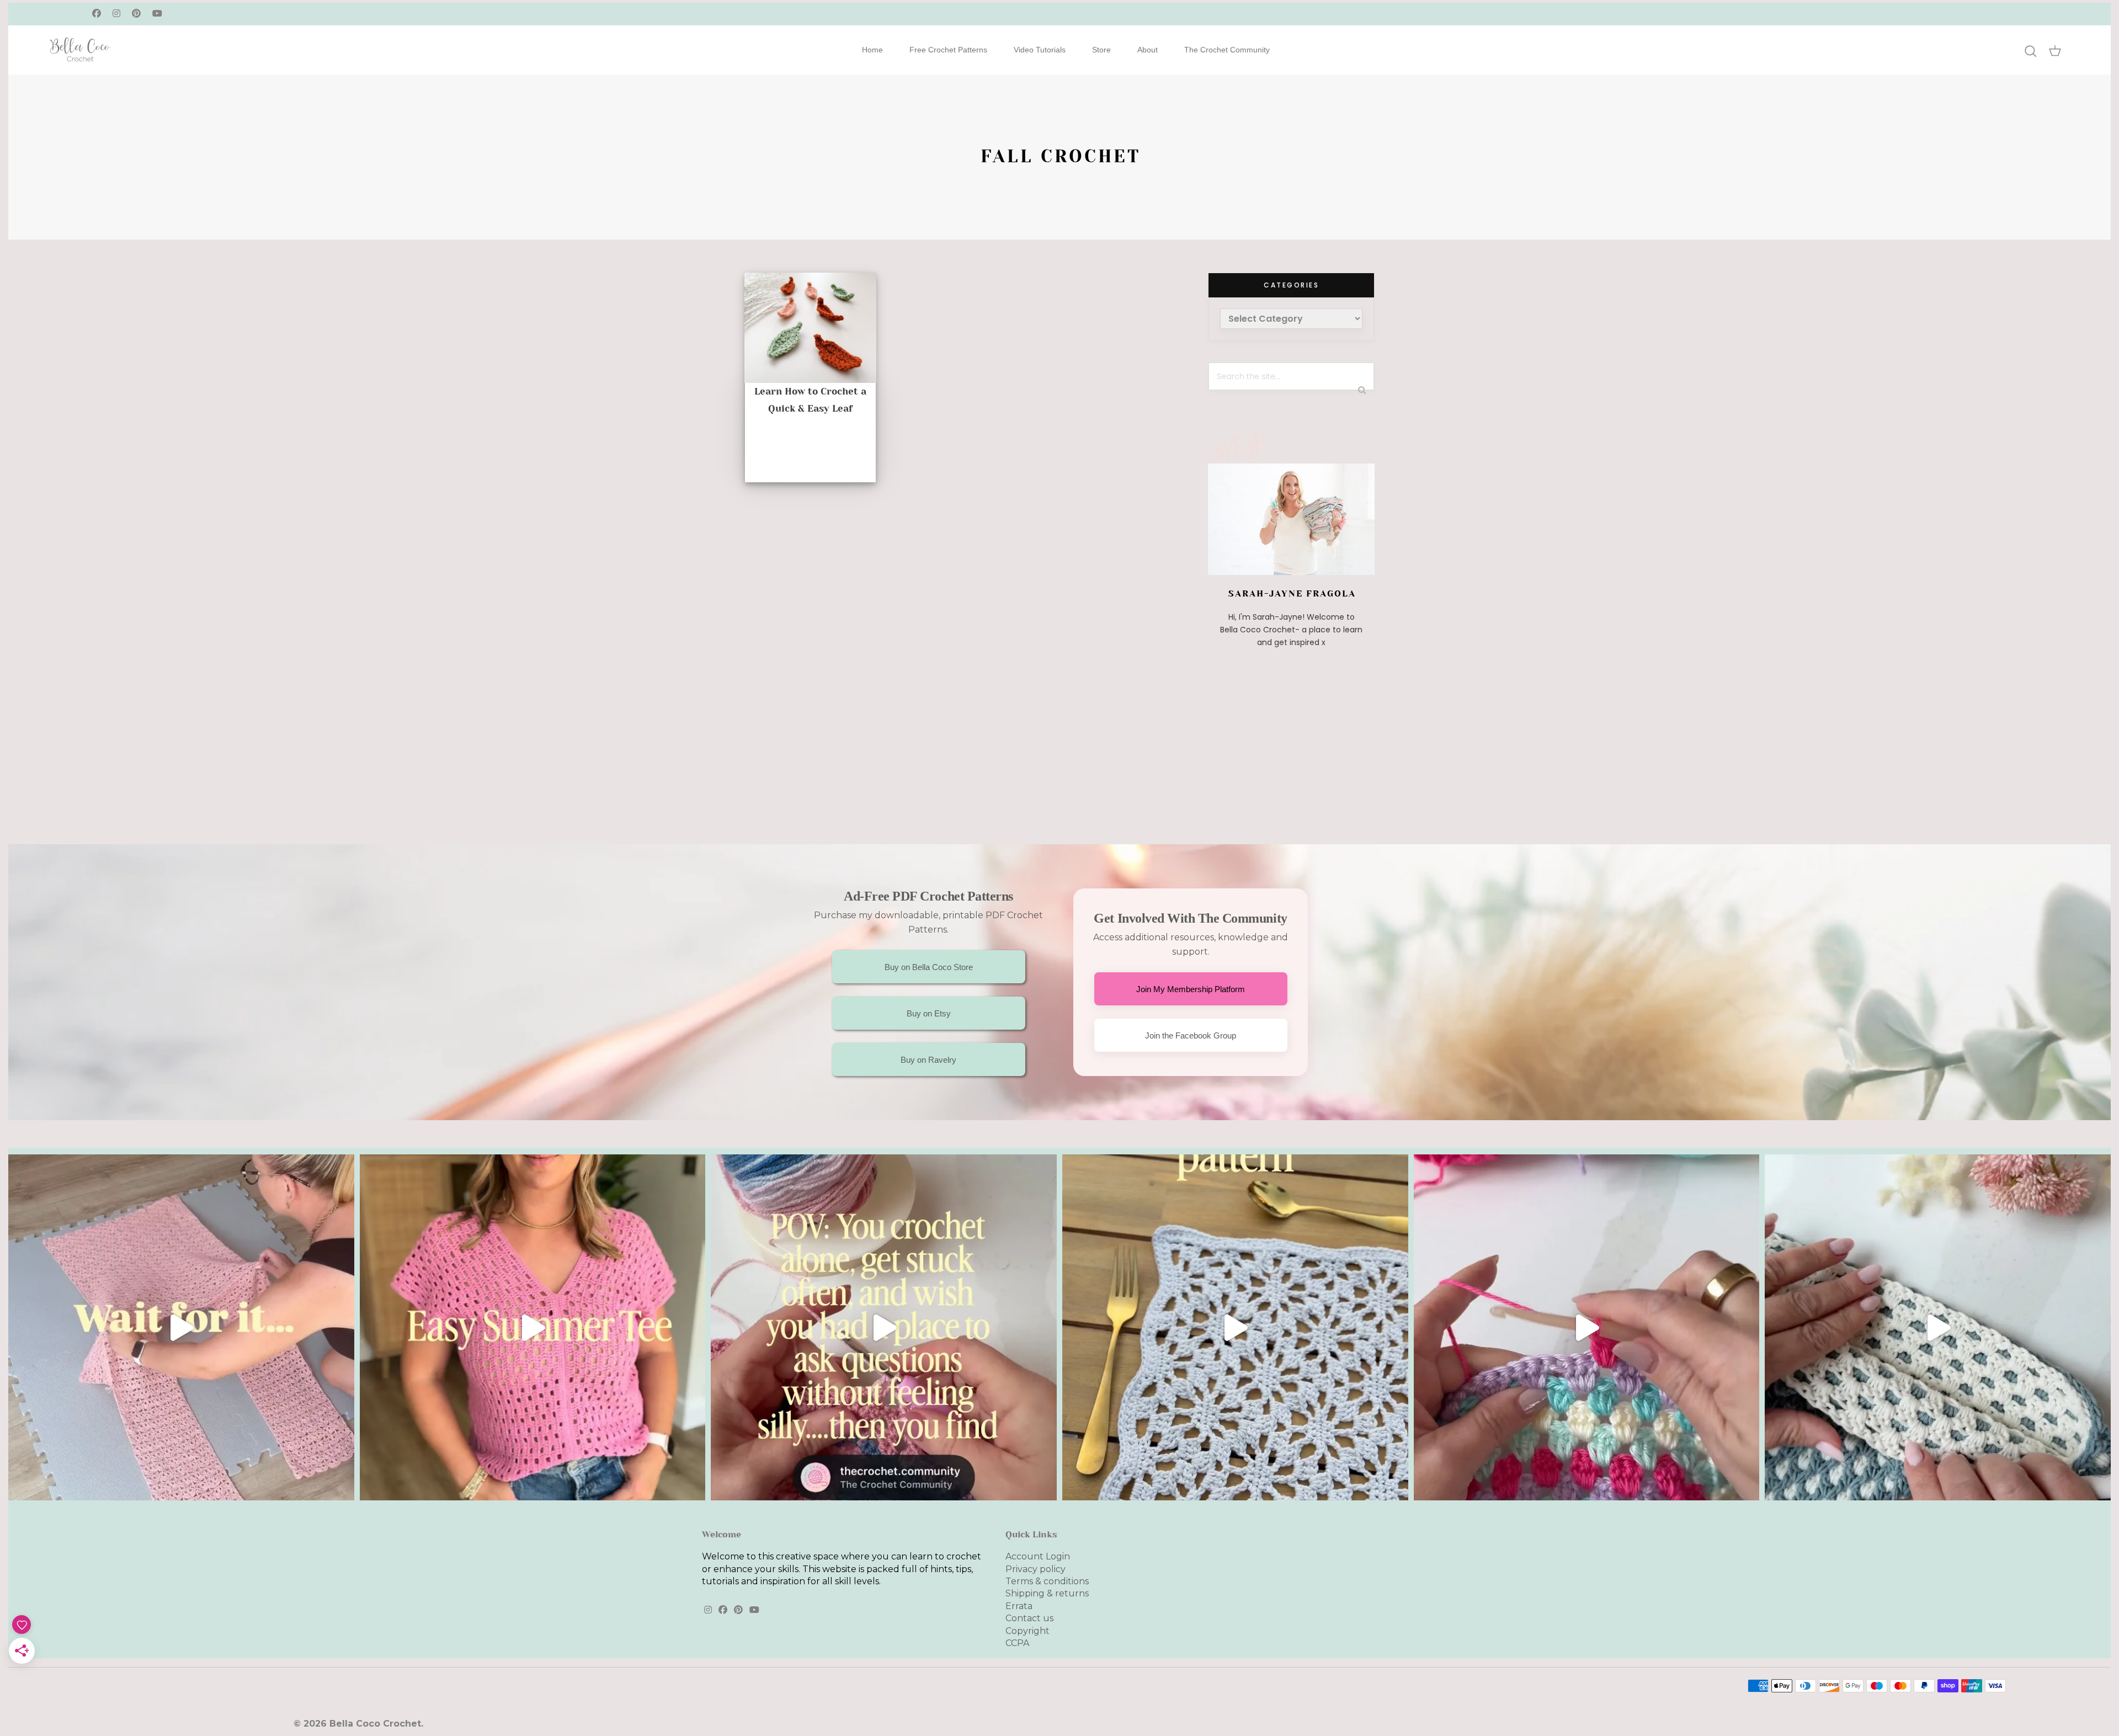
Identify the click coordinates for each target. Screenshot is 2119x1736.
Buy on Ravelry (928, 1060)
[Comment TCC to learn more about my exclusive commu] (884, 1327)
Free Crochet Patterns (948, 50)
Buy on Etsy (929, 1013)
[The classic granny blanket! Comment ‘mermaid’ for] (1587, 1327)
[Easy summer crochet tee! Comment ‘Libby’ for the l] (533, 1327)
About (1148, 50)
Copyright (1027, 1631)
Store (1101, 50)
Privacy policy (1035, 1569)
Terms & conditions (1047, 1581)
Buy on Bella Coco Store (929, 967)
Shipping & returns (1047, 1593)
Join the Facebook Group (1191, 1035)
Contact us (1029, 1618)
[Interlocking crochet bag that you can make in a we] (1938, 1327)
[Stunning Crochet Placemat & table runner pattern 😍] (1235, 1327)
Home (872, 50)
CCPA (1017, 1643)
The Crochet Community (1227, 50)
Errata (1019, 1606)
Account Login (1038, 1556)
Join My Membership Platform (1191, 989)
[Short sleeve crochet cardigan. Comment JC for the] (181, 1327)
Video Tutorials (1040, 50)
